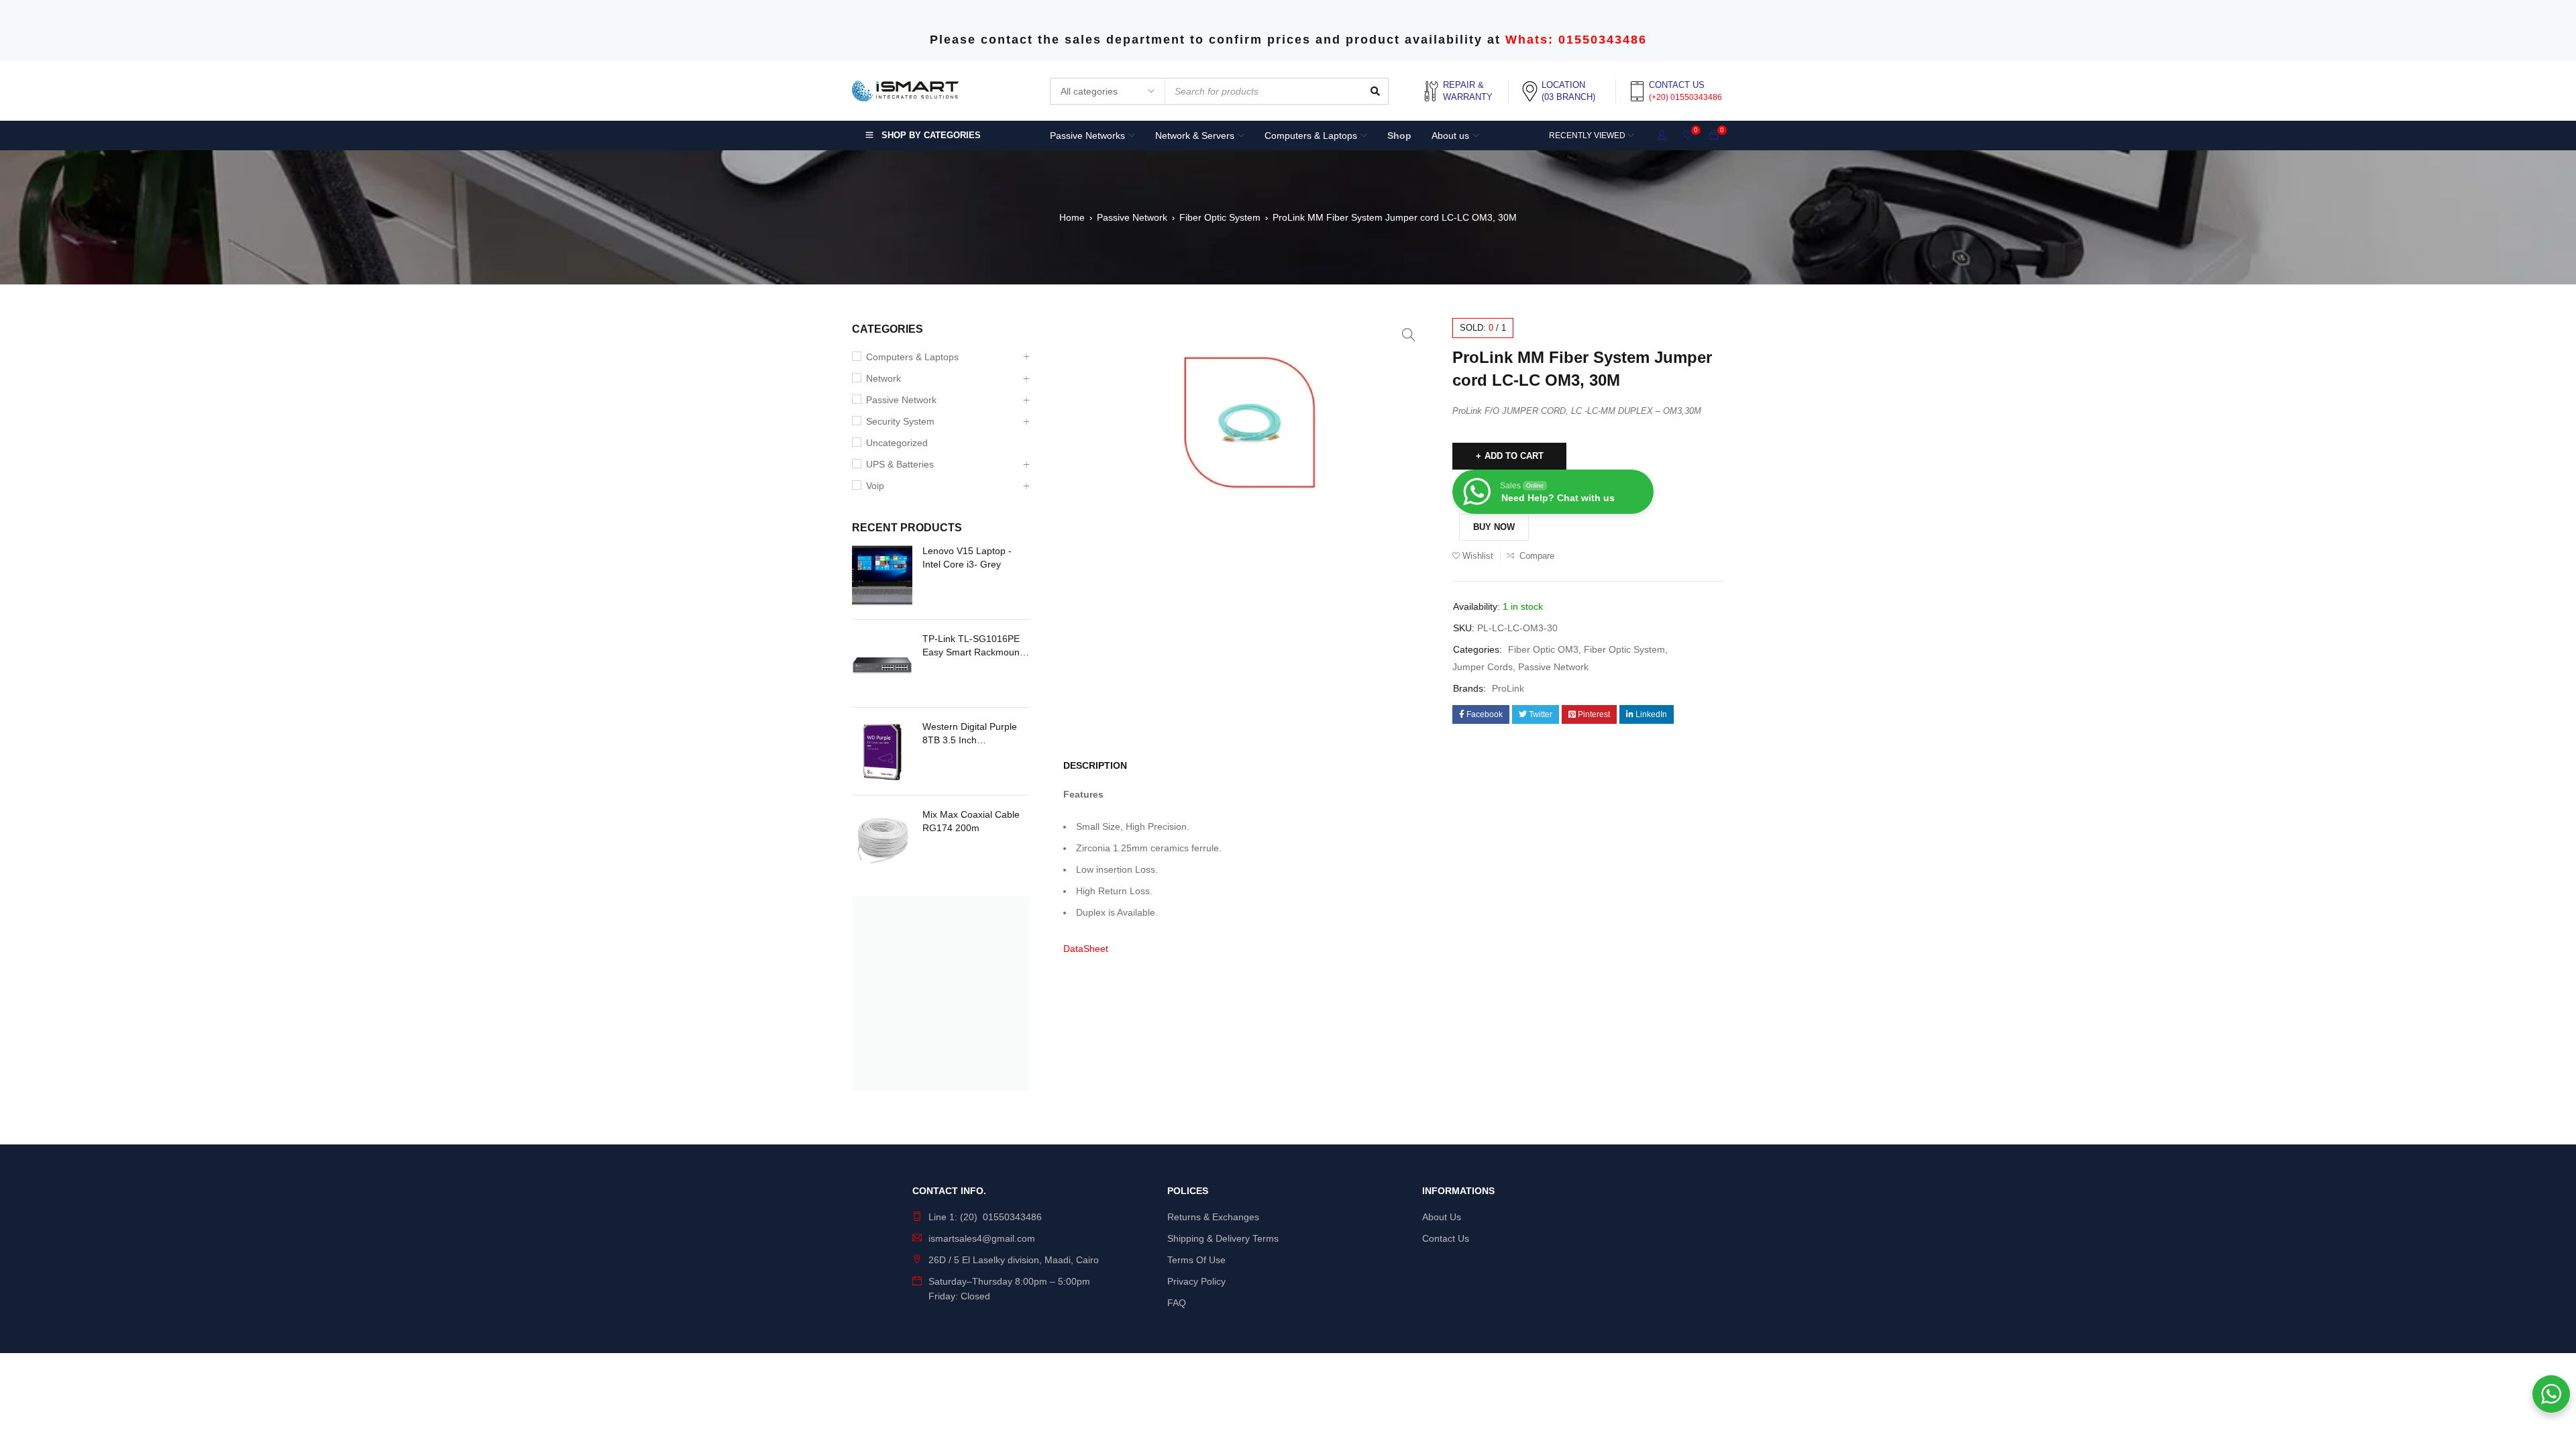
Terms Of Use (1196, 1260)
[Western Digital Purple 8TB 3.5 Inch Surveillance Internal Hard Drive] (882, 751)
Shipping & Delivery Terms (1223, 1238)
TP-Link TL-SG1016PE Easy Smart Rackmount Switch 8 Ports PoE (972, 646)
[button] (1409, 335)
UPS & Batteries (900, 464)
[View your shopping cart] (1714, 136)
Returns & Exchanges (1213, 1217)
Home (1072, 217)
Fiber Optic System (1220, 217)
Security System (900, 421)
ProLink (1508, 688)
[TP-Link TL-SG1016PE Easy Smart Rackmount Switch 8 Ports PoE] (882, 663)
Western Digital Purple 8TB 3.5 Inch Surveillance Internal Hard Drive (970, 734)
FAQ (1177, 1303)
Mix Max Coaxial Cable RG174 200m (971, 821)
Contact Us (1446, 1238)
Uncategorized (897, 443)
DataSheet (1086, 949)
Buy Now (1494, 527)
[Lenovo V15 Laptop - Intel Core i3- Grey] (882, 576)
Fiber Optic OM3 (1543, 649)
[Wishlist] (1688, 136)
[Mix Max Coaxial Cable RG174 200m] (882, 839)
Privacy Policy (1196, 1281)
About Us (1442, 1217)
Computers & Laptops (912, 357)
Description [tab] (1095, 765)
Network (883, 378)
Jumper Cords (1483, 667)
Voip (875, 486)
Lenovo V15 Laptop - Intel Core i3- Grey (967, 557)
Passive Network (1132, 217)
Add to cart (1514, 456)
